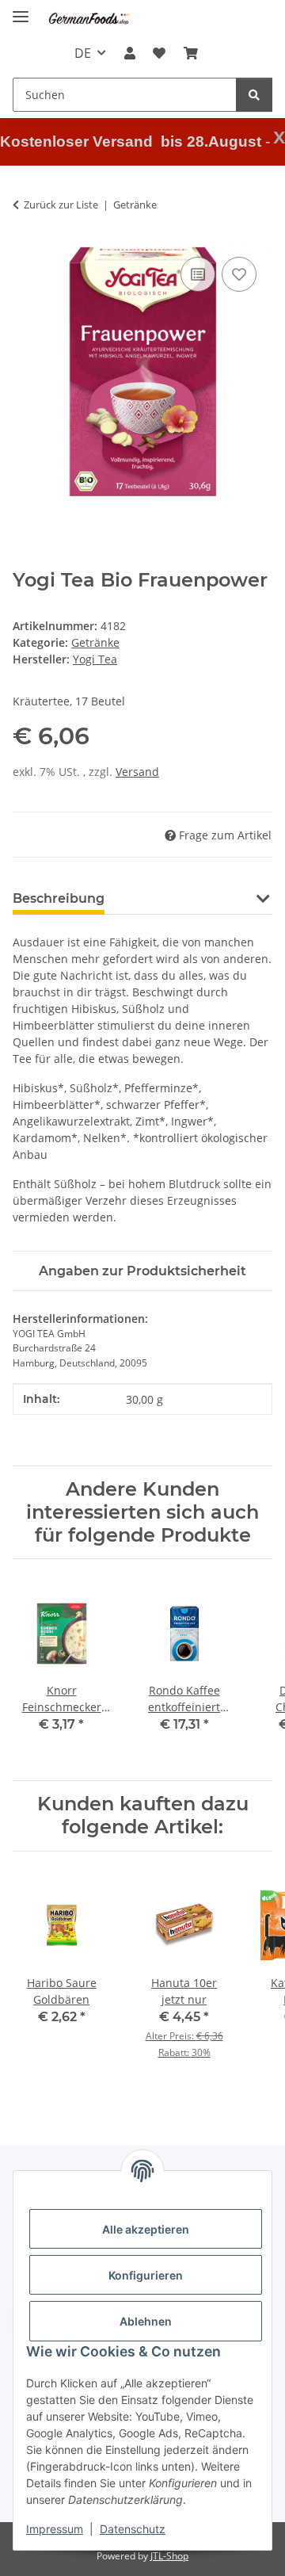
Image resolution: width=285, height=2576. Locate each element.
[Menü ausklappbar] (21, 10)
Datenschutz (133, 2529)
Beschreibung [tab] (59, 898)
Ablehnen (146, 2321)
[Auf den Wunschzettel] (239, 274)
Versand (137, 772)
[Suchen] (254, 95)
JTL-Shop (169, 2556)
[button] (130, 53)
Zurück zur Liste (61, 204)
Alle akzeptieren (146, 2229)
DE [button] (83, 53)
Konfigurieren (146, 2275)
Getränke (95, 642)
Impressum (55, 2529)
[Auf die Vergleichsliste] (198, 274)
